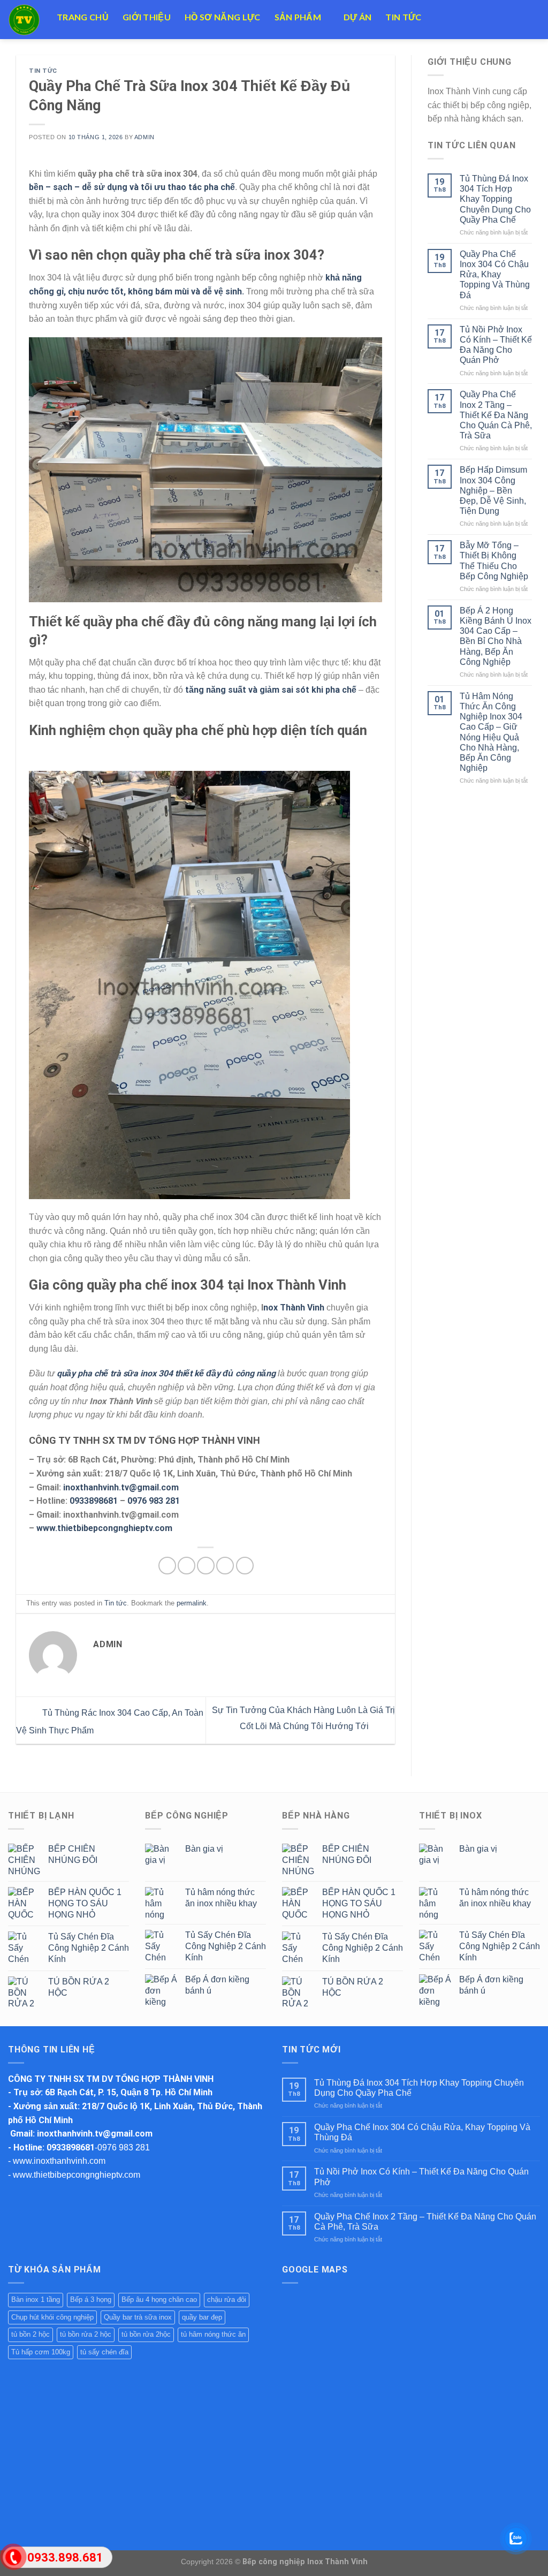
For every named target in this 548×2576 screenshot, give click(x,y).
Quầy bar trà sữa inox (138, 2317)
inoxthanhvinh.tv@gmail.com (121, 1487)
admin (144, 137)
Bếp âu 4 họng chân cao (159, 2300)
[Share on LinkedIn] (245, 1566)
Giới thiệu (147, 17)
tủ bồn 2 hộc (31, 2334)
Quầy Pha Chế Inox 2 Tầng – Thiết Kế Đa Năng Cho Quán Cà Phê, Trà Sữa (496, 415)
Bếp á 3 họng (91, 2300)
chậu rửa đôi (227, 2300)
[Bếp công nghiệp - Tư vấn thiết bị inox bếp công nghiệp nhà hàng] (24, 20)
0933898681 (95, 1501)
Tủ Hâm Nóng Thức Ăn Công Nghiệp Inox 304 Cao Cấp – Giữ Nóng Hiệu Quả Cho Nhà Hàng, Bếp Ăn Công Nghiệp (491, 732)
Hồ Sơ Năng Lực (222, 17)
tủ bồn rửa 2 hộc (86, 2334)
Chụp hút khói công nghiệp (52, 2317)
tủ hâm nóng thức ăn (213, 2334)
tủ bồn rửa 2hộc (146, 2334)
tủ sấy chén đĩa (104, 2352)
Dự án (358, 17)
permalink (192, 1603)
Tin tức (403, 17)
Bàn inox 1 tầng (36, 2300)
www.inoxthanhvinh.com (59, 2161)
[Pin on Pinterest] (225, 1566)
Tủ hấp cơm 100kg (41, 2352)
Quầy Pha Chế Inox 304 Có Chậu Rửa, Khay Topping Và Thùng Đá (495, 275)
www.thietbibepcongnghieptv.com (104, 1528)
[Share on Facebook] (167, 1566)
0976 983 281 (154, 1501)
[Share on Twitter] (187, 1566)
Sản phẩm (298, 17)
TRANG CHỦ (83, 17)
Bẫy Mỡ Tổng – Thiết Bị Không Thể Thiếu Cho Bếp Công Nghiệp (494, 561)
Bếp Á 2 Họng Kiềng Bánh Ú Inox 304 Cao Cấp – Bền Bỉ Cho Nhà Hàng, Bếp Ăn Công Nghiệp (496, 636)
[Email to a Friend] (206, 1566)
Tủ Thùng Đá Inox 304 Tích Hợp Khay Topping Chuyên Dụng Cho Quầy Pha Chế (495, 199)
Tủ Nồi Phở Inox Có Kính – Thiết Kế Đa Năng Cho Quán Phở (496, 345)
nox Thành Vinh (294, 1308)
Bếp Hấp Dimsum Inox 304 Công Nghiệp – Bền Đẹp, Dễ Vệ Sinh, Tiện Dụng (493, 490)
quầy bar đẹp (202, 2317)
